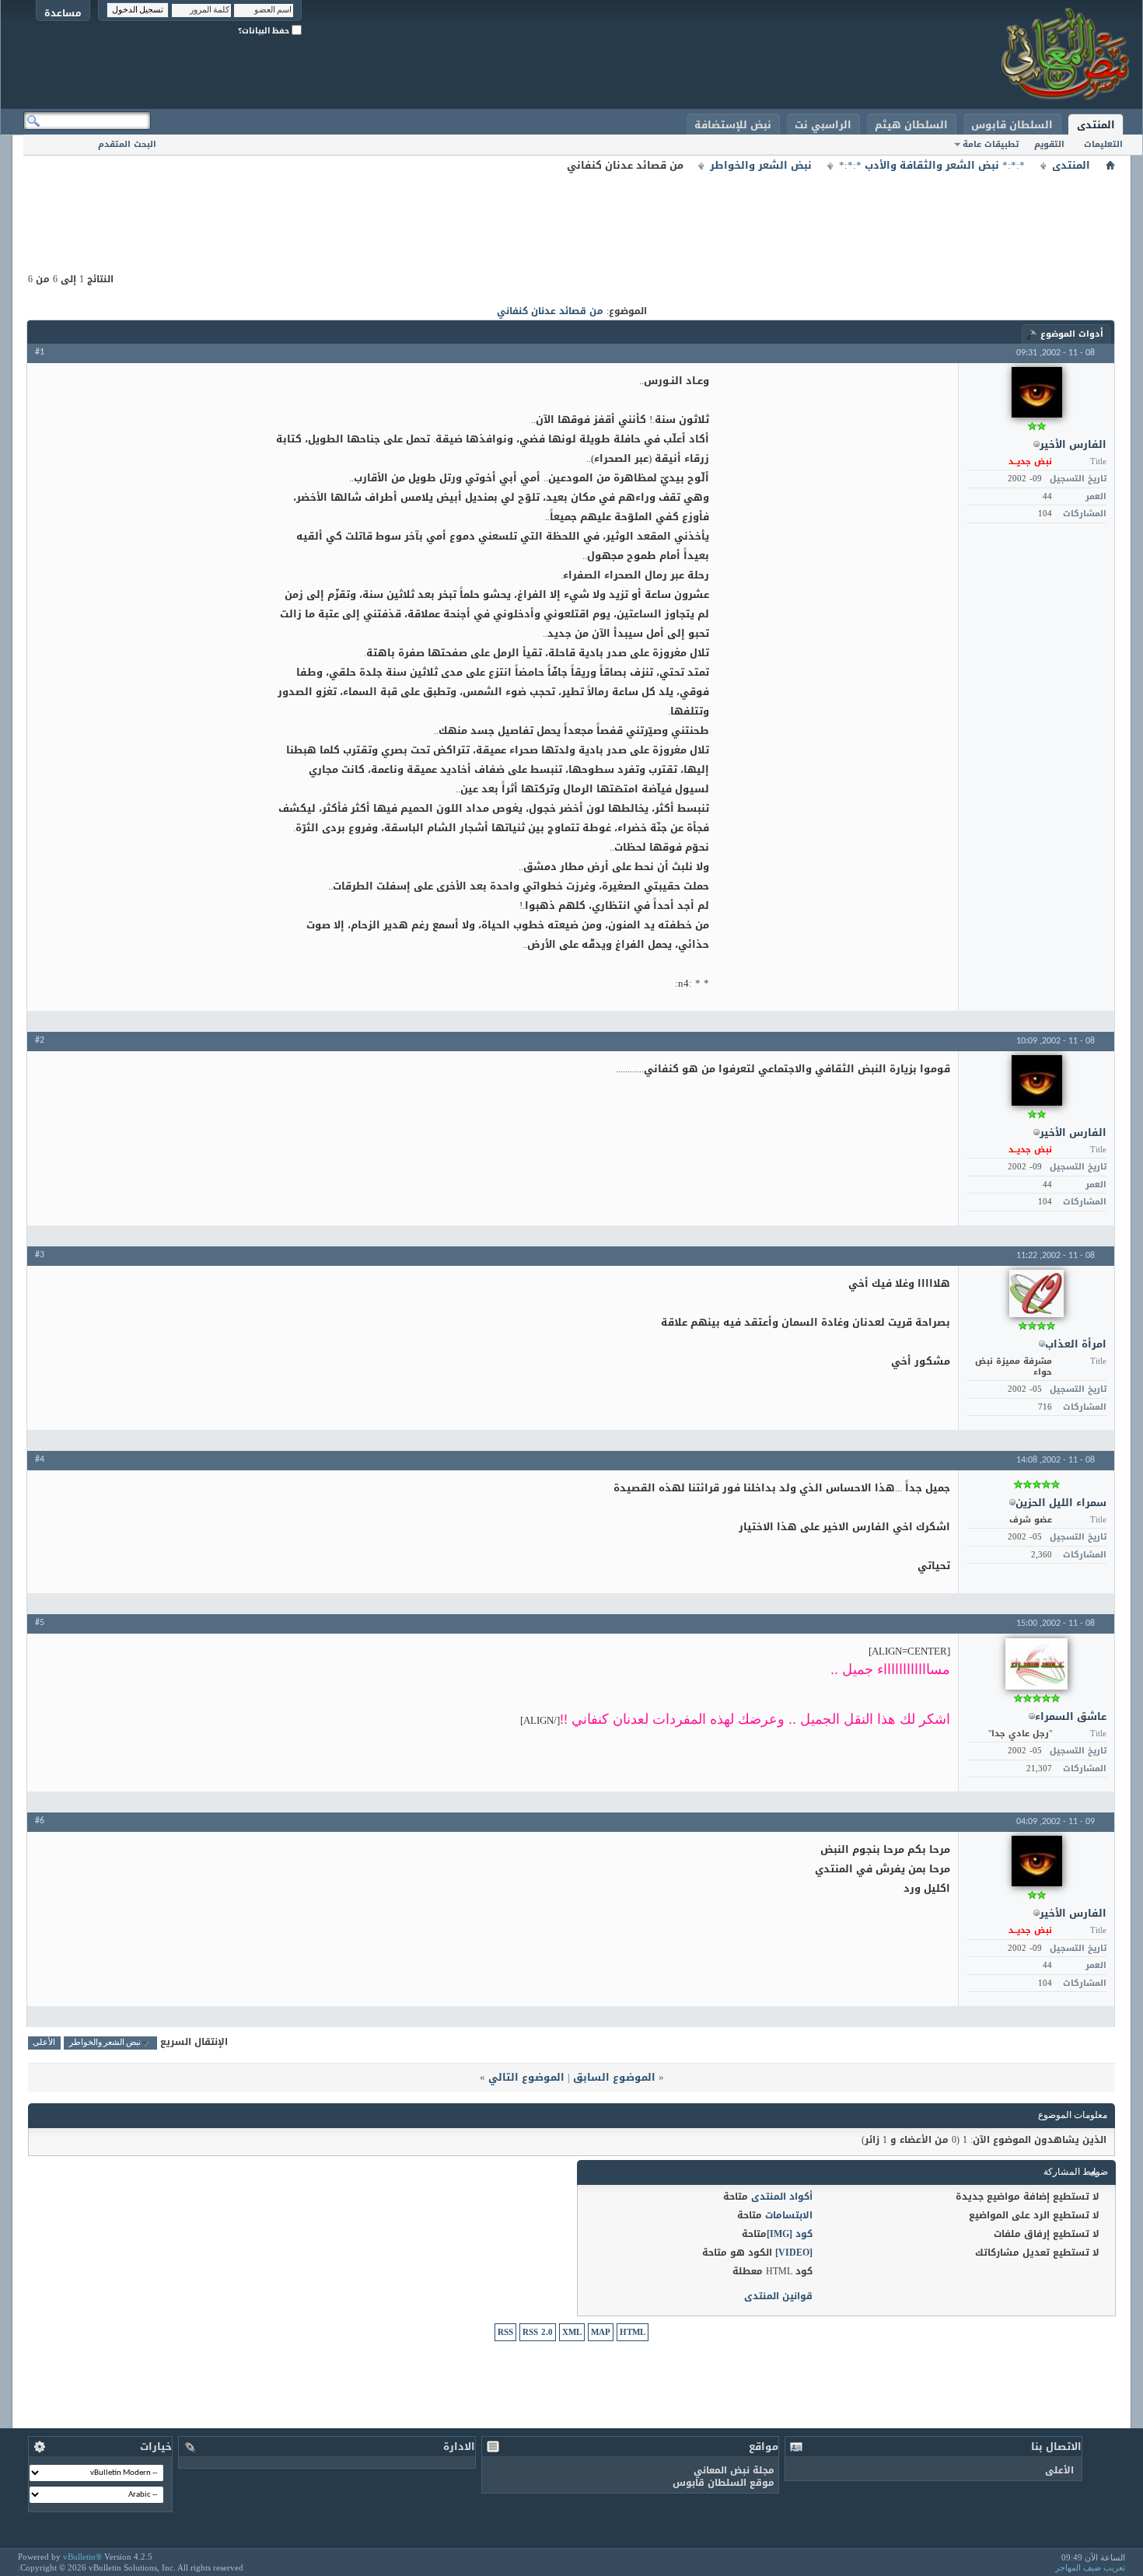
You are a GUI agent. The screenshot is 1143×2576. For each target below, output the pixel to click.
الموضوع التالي (526, 2077)
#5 (40, 1623)
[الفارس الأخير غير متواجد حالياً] (1037, 392)
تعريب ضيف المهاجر (1090, 2567)
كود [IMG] (790, 2234)
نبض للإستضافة (733, 125)
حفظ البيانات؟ (265, 31)
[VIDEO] (794, 2253)
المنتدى (1096, 125)
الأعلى (44, 2043)
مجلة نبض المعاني (734, 2470)
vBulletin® (82, 2557)
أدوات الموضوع (1072, 334)
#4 (40, 1459)
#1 (40, 352)
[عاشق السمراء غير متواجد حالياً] (1036, 1664)
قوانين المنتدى (778, 2296)
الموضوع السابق (614, 2077)
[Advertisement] (571, 210)
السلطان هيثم (911, 125)
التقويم (1049, 144)
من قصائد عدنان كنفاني (550, 311)
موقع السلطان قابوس (724, 2483)
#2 (40, 1040)
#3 (40, 1255)
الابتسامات (789, 2215)
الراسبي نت (823, 125)
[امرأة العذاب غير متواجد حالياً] (1036, 1293)
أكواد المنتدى (782, 2197)
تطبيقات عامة (991, 144)
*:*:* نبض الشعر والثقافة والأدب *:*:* (932, 166)
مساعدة (63, 13)
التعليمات (1103, 144)
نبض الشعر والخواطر (761, 166)
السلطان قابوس (1012, 125)
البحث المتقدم (127, 144)
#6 (40, 1821)
